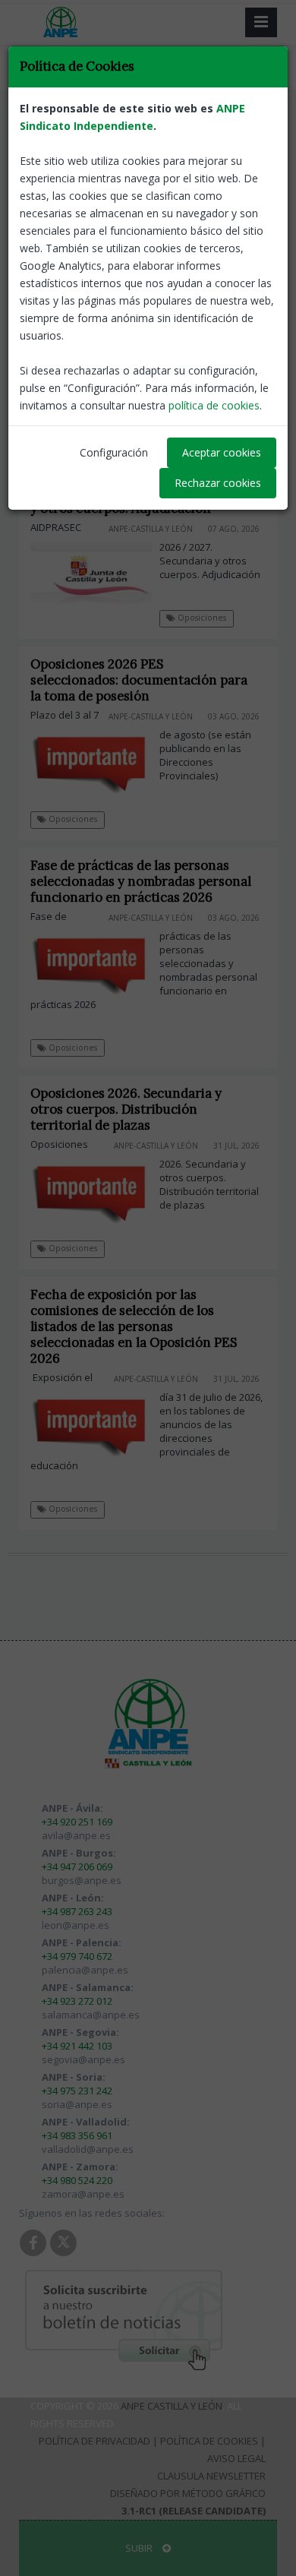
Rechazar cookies (218, 483)
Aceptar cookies (222, 452)
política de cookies (214, 405)
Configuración (114, 452)
